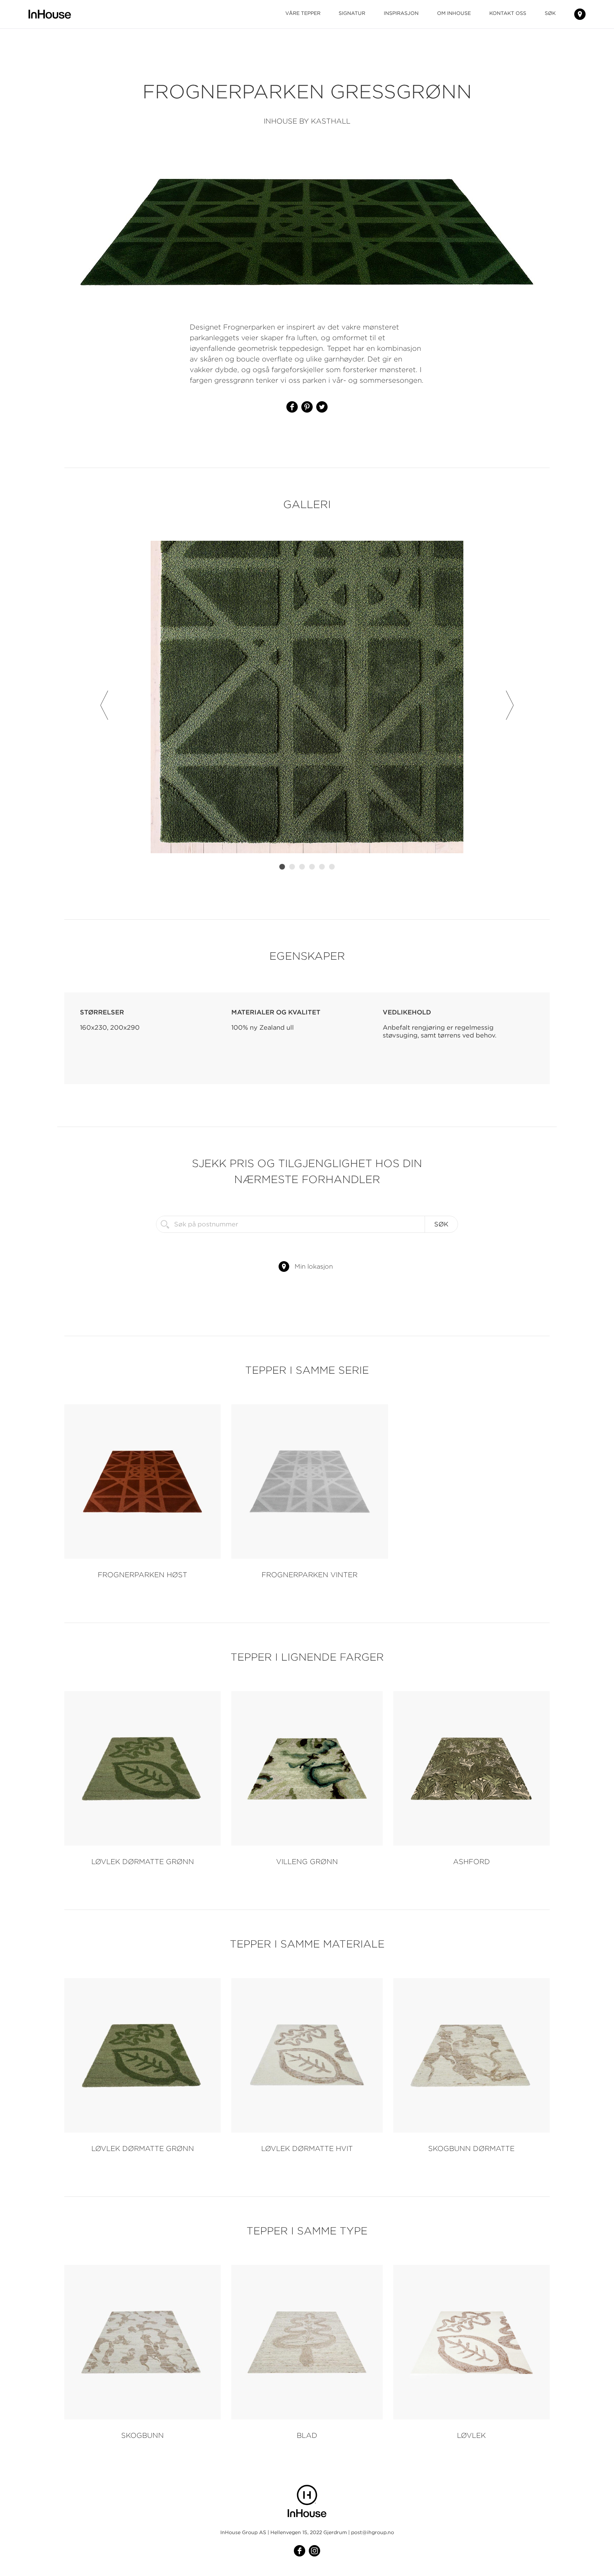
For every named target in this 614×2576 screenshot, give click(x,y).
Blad (307, 2435)
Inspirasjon (401, 13)
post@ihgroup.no (373, 2532)
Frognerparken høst (142, 1575)
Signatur (352, 13)
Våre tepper (303, 13)
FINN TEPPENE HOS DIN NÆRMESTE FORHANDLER (580, 14)
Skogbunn (142, 2435)
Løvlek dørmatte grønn (143, 1861)
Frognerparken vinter (309, 1575)
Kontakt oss (508, 13)
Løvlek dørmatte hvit (307, 2148)
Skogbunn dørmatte (471, 2148)
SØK (550, 13)
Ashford (472, 1861)
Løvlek (471, 2435)
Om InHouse (454, 13)
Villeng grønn (307, 1861)
